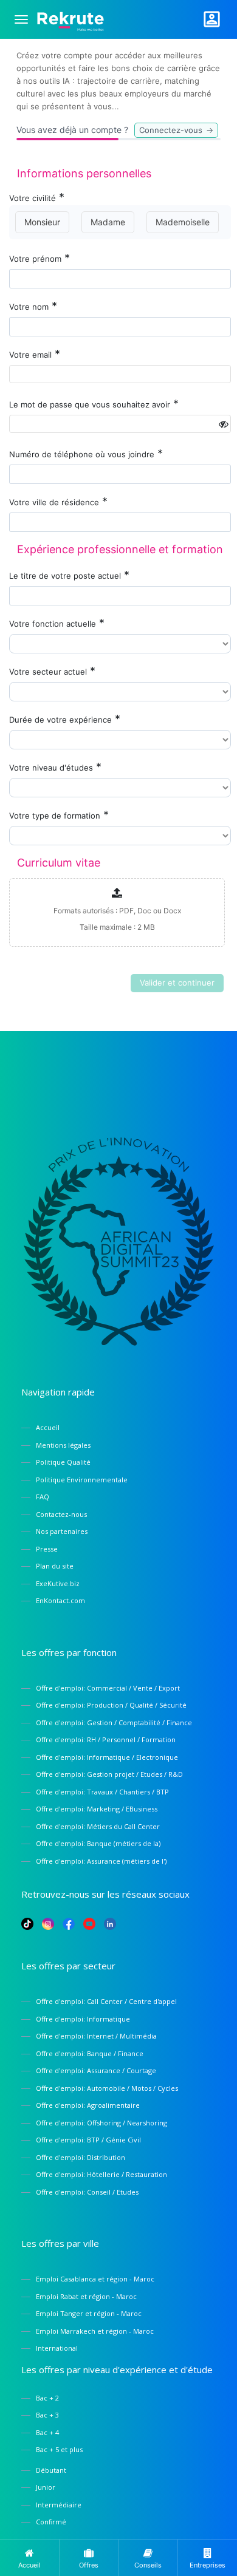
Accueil (48, 1427)
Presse (47, 1549)
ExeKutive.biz (58, 1583)
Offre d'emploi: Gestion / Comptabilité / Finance (114, 1722)
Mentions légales (63, 1445)
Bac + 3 (47, 2415)
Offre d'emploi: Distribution (81, 2157)
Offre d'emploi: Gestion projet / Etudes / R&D (109, 1774)
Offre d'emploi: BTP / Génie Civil (88, 2140)
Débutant (51, 2470)
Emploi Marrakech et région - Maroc (95, 2331)
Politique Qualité (63, 1462)
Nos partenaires (62, 1531)
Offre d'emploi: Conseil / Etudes (87, 2192)
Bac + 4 (47, 2432)
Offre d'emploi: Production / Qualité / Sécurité (111, 1705)
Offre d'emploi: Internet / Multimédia (96, 2036)
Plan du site (55, 1566)
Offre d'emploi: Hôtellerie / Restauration (101, 2174)
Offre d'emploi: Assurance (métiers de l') (101, 1861)
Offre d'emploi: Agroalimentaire (88, 2105)
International (57, 2348)
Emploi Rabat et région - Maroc (86, 2296)
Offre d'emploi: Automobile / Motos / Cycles (107, 2088)
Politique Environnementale (82, 1480)
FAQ (43, 1497)
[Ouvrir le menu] (21, 19)
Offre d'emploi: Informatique (83, 2019)
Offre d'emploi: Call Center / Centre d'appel (106, 2001)
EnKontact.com (60, 1600)
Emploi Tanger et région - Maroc (89, 2313)
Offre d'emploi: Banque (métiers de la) (98, 1843)
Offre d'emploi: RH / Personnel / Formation (106, 1739)
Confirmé (51, 2522)
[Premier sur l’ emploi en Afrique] (70, 19)
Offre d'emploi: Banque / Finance (90, 2053)
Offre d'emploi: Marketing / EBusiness (97, 1809)
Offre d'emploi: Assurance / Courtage (96, 2070)
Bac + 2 (47, 2398)
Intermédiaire (59, 2505)
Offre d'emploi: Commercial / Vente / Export (108, 1688)
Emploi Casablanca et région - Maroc (95, 2279)
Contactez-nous (61, 1514)
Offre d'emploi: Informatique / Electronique (107, 1757)
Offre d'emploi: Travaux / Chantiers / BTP (102, 1792)
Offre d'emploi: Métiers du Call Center (98, 1826)
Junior (46, 2487)
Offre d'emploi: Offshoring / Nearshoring (101, 2123)
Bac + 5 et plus (59, 2449)
